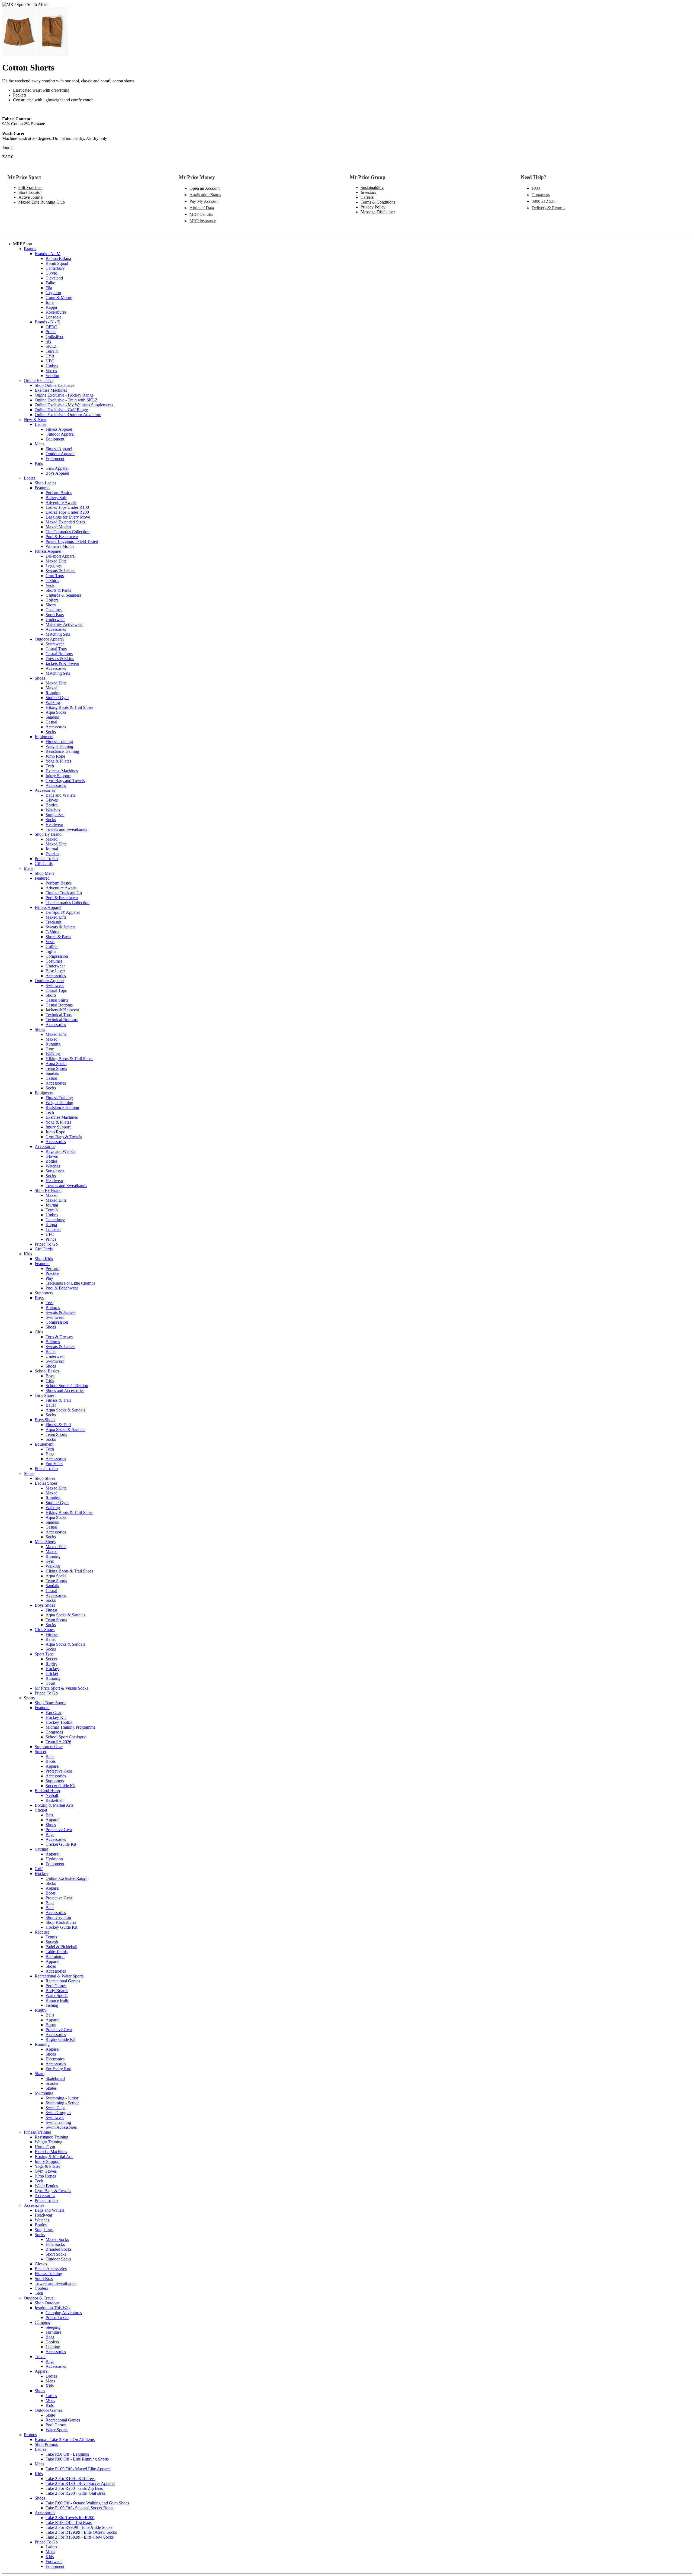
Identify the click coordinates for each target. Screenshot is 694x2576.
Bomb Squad (57, 263)
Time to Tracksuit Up (64, 893)
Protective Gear (59, 1771)
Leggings (54, 566)
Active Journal (31, 197)
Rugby (51, 1664)
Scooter (52, 2083)
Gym (50, 1049)
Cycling (41, 1849)
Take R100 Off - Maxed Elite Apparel (78, 2469)
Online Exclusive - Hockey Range (64, 395)
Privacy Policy (373, 207)
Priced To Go (46, 859)
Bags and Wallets (60, 795)
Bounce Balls (57, 2000)
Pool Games (56, 1986)
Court (50, 1683)
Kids (39, 463)
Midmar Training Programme (70, 1727)
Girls (39, 1332)
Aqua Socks (56, 712)
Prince (51, 332)
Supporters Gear (49, 1747)
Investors (368, 192)
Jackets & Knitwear (62, 663)
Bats (49, 1815)
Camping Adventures (64, 2313)
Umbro (52, 366)
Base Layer (55, 971)
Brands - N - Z (47, 322)
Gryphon (53, 293)
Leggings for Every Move (68, 517)
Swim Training (58, 2122)
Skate (39, 2074)
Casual (51, 722)
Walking (53, 702)
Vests (50, 585)
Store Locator (30, 192)
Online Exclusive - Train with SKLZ (66, 400)
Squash (52, 1942)
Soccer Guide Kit (60, 1786)
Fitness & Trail (58, 1400)
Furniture (53, 2332)
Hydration (54, 1859)
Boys (39, 1298)
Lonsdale (53, 317)
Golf (39, 1869)
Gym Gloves (46, 2171)
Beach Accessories (51, 2269)
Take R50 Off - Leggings (67, 2454)
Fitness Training (59, 742)
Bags (50, 1454)
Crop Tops (55, 576)
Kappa (51, 307)
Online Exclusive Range (66, 1878)
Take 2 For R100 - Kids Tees (70, 2479)
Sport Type (44, 1654)
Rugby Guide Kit (60, 2039)
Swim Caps (55, 2108)
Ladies (40, 424)
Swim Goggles (58, 2113)
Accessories (56, 629)
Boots (51, 1761)
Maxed (52, 688)
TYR (50, 356)
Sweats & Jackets (60, 571)
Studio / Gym (57, 698)
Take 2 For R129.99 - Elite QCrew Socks (81, 2532)
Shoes (40, 678)
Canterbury (55, 268)
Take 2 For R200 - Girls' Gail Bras (75, 2493)
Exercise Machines (51, 390)
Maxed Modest (58, 527)
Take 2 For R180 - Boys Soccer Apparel (80, 2483)
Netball (52, 1795)
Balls (50, 1756)
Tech (50, 766)
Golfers (52, 600)
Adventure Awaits (61, 502)
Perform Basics (59, 493)
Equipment (55, 439)
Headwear (54, 824)
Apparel (52, 1766)
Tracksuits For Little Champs (70, 1283)
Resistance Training (62, 751)
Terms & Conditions (378, 202)
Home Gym (45, 2147)
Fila (49, 288)
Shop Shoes (45, 1478)
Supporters (44, 1293)
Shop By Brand (48, 834)
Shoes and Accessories (65, 1390)
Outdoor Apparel (60, 434)
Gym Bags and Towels (65, 781)
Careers (367, 197)
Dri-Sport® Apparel (63, 912)
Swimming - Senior (62, 2103)
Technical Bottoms (62, 1020)
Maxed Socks (57, 2239)
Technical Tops (59, 1015)
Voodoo (52, 376)
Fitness (52, 1610)
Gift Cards (44, 864)
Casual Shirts (57, 1000)
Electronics (55, 2059)
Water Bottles (46, 2186)
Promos (30, 2435)
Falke (50, 283)
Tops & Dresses (59, 1337)
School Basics (47, 1371)
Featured (42, 488)
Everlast (52, 854)
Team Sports (56, 1068)
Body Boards (57, 1991)
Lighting (53, 2347)
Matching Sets (58, 634)
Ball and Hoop (47, 1791)
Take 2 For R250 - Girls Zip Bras (74, 2488)
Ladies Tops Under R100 (67, 507)
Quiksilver (54, 337)
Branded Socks (59, 2249)
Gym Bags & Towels (64, 1137)
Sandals (52, 717)
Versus (51, 371)
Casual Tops (56, 649)
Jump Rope (55, 756)
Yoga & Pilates (58, 761)
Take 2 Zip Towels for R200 (70, 2518)
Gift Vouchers (30, 187)
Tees (49, 1303)
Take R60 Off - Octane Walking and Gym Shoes (87, 2503)
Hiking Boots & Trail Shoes (69, 707)
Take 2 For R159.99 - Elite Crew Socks (80, 2537)
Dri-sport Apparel (61, 556)
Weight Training (59, 746)
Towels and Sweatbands (66, 829)
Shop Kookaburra (61, 1922)
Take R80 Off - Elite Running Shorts (77, 2459)
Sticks (51, 1883)
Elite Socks (55, 2244)
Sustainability (372, 187)
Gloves (52, 800)
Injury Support (58, 776)
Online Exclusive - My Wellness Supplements (74, 405)
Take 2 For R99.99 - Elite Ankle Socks (79, 2527)
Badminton (55, 1956)
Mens (39, 444)
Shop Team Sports (50, 1703)
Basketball (54, 1800)
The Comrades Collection (68, 532)
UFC (50, 361)
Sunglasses (55, 815)
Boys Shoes (45, 1420)
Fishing (52, 2005)
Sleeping (53, 2327)
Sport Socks (56, 2254)
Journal (52, 849)
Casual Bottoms (59, 654)
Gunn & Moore (59, 298)
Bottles (52, 805)
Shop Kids (44, 1259)
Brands (30, 249)
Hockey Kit (56, 1717)
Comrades (54, 1732)
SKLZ (51, 346)
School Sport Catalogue (66, 1737)
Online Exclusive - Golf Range (61, 410)
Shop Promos (46, 2444)
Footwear (54, 2561)
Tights (51, 951)
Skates (51, 2088)
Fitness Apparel (59, 429)
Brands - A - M (48, 254)
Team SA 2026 (58, 1742)
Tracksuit (53, 922)
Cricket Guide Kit (61, 1844)
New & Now (35, 419)
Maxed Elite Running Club (42, 202)
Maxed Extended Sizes (65, 522)
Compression (57, 956)
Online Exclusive (39, 380)
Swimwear (55, 644)
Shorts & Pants (58, 590)
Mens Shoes (45, 1542)
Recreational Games (63, 1981)
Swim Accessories (61, 2127)
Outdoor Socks (58, 2259)
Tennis (51, 1937)
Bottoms (53, 1308)
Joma (50, 302)
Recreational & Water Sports (59, 1976)
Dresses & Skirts (60, 659)
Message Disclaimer (378, 212)
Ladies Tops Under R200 (67, 512)
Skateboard (55, 2078)
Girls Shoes (45, 1395)
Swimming (44, 2093)
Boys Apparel (57, 473)
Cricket (52, 1673)
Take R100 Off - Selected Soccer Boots (79, 2508)
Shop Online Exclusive (54, 385)
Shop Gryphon (58, 1917)
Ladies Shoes (46, 1483)
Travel (40, 2357)
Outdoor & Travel (39, 2298)
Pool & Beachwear (62, 537)
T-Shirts (52, 581)
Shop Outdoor (47, 2303)
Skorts (51, 605)
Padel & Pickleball (61, 1947)
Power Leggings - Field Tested (72, 541)
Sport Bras (55, 615)
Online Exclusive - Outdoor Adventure (68, 415)
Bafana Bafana (58, 258)
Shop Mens (44, 873)
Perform (52, 1268)
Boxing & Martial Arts (54, 1805)
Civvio (51, 273)
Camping (43, 2322)
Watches (53, 810)
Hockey (52, 1669)
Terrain (52, 351)
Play (49, 1278)
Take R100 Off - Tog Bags (69, 2522)
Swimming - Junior (62, 2098)
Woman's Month (60, 546)
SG (48, 341)
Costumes (54, 610)
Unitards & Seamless (63, 595)
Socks (51, 732)
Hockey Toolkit (59, 1722)
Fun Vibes (54, 1464)
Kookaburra (56, 312)
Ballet (51, 1351)
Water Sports (57, 1995)
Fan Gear (54, 1712)
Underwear (55, 620)
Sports (29, 1698)
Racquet (42, 1932)
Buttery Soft (56, 498)
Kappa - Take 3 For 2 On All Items (65, 2440)
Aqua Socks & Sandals (65, 1410)
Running (53, 693)
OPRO (52, 327)
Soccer (51, 1659)
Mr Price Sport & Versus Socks (61, 1688)
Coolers (41, 2288)
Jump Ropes (45, 2176)
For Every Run (58, 2069)
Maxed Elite (56, 561)
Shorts (51, 995)
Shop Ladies (45, 483)
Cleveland (54, 278)
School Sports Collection (67, 1386)
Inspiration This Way (53, 2308)
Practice (52, 1273)
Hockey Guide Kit (61, 1927)
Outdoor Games (48, 2410)
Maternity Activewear (64, 624)
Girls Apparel (57, 468)
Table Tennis (57, 1952)
